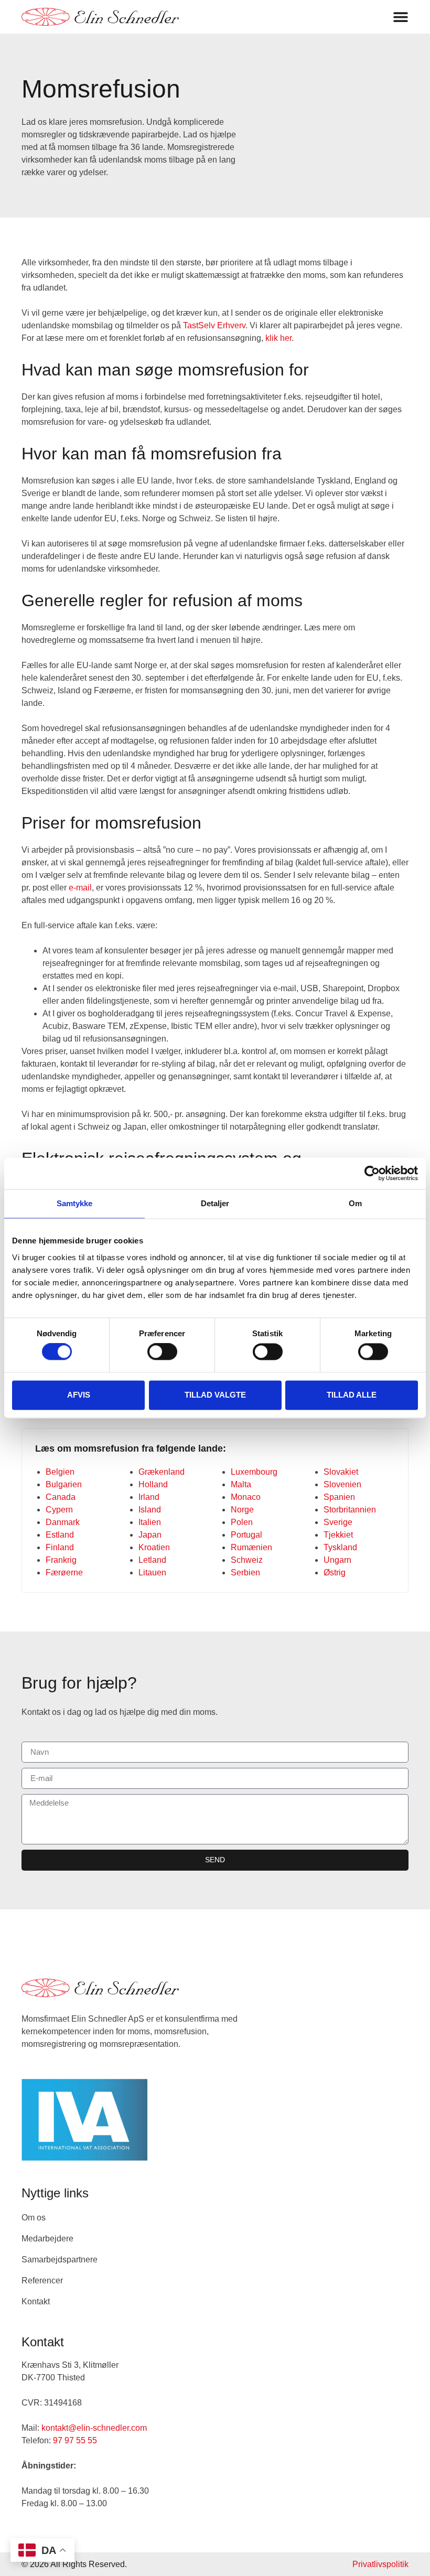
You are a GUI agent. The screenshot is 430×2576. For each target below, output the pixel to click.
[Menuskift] (401, 17)
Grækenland (162, 1472)
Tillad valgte (215, 1395)
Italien (150, 1522)
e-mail (80, 888)
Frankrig (61, 1560)
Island (150, 1510)
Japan (150, 1535)
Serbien (245, 1573)
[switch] (162, 1352)
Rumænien (251, 1547)
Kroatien (154, 1547)
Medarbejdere (47, 2239)
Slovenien (342, 1484)
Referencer (42, 2280)
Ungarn (337, 1560)
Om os (34, 2218)
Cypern (59, 1510)
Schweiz (247, 1560)
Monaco (246, 1497)
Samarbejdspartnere (60, 2260)
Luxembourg (254, 1472)
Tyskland (340, 1547)
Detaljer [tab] (215, 1203)
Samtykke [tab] (75, 1203)
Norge (242, 1510)
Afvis (79, 1395)
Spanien (339, 1497)
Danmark (63, 1522)
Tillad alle (352, 1395)
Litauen (152, 1573)
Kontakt (36, 2301)
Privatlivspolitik (380, 2564)
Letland (152, 1560)
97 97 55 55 (75, 2440)
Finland (60, 1547)
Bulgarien (64, 1484)
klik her (278, 338)
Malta (241, 1484)
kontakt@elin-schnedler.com (94, 2428)
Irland (149, 1497)
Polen (242, 1522)
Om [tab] (355, 1203)
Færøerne (64, 1573)
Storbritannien (350, 1510)
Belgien (60, 1472)
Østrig (335, 1573)
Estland (60, 1535)
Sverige (338, 1522)
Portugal (246, 1535)
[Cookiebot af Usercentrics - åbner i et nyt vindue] (372, 1173)
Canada (61, 1497)
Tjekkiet (338, 1535)
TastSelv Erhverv (214, 325)
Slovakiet (341, 1472)
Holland (153, 1484)
